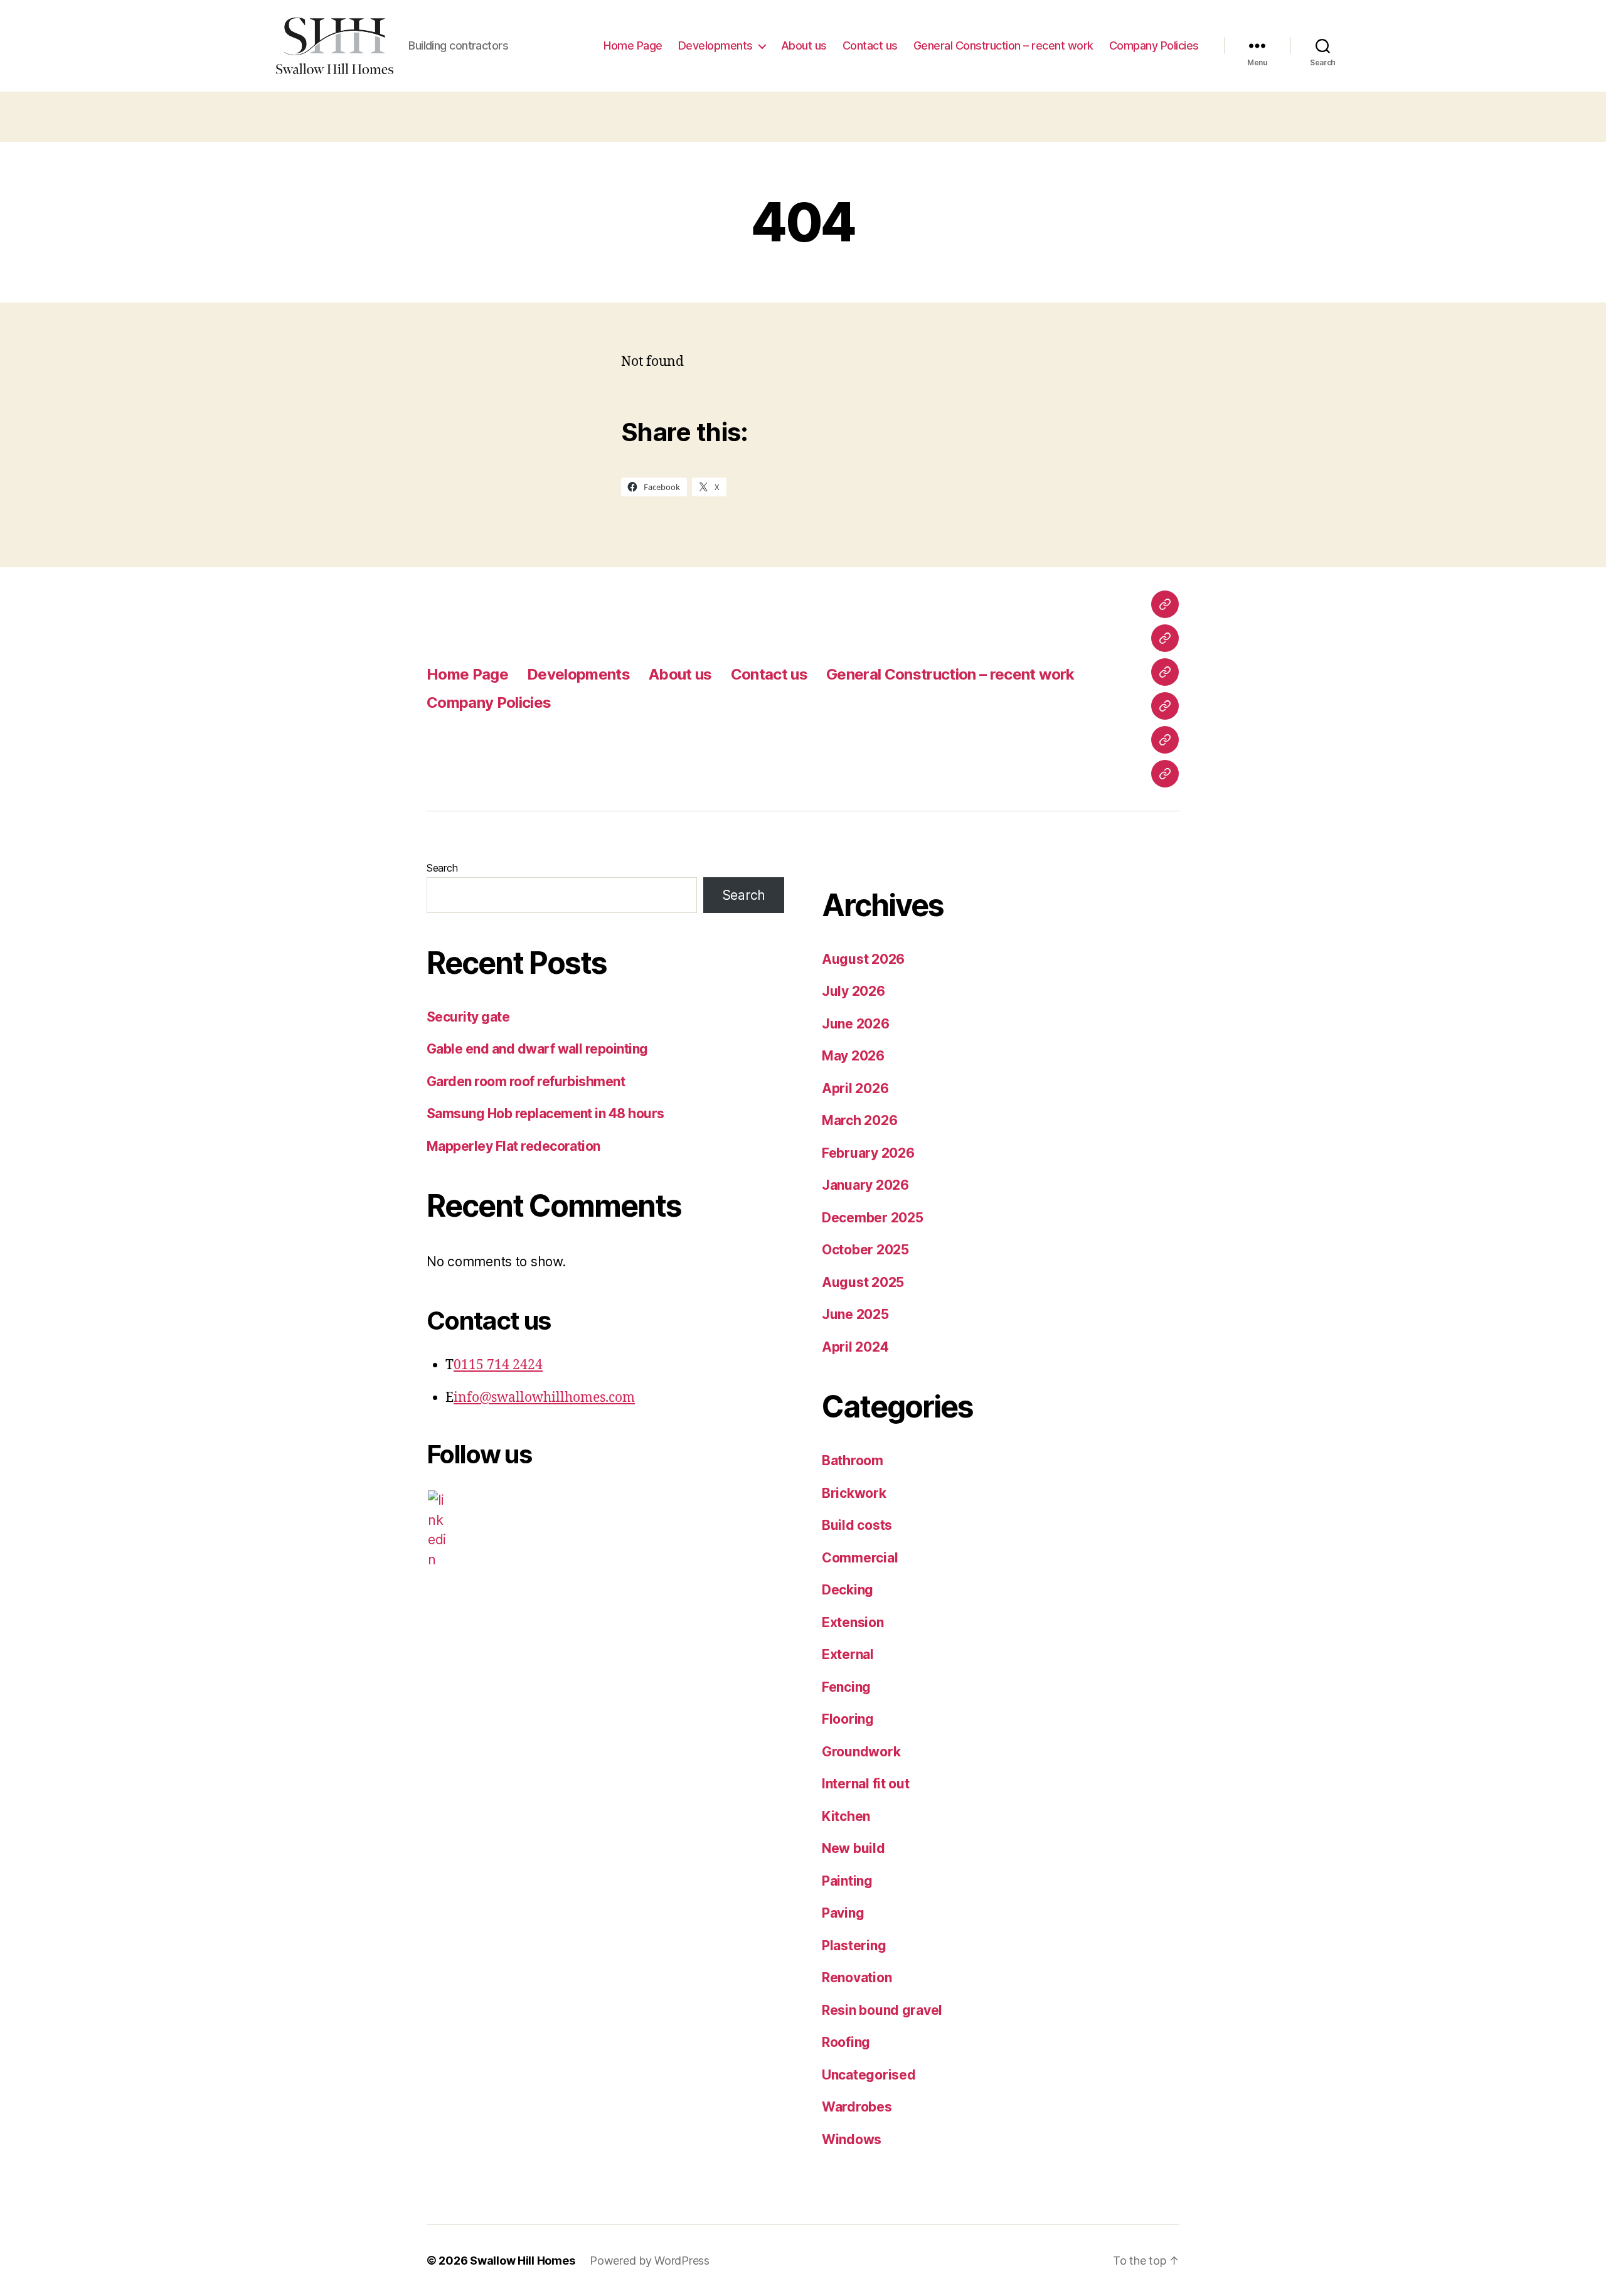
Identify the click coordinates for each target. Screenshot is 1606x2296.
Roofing (846, 2042)
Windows (852, 2139)
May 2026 (853, 1056)
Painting (847, 1881)
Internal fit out (866, 1784)
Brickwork (854, 1493)
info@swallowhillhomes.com (544, 1398)
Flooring (848, 1719)
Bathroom (853, 1460)
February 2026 (868, 1153)
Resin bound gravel (882, 2010)
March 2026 (859, 1120)
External (848, 1654)
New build (854, 1848)
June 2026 (856, 1024)
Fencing (846, 1687)
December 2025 (873, 1218)
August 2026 (863, 959)
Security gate (468, 1017)
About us (804, 45)
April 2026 (855, 1088)
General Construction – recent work (1003, 45)
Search (442, 868)
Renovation (857, 1978)
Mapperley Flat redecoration (513, 1146)
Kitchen (846, 1816)
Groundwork (861, 1752)
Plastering (854, 1946)
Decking (848, 1590)
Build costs (857, 1525)
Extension (853, 1622)
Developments (715, 45)
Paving (843, 1913)
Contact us (870, 45)
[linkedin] (437, 1530)
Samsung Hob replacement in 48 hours (545, 1113)
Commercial (860, 1558)
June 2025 (855, 1314)
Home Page (633, 45)
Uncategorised (869, 2075)
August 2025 (863, 1282)
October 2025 (865, 1250)
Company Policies (1154, 45)
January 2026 (865, 1185)
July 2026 (854, 991)
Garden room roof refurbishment (526, 1081)
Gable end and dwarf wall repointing (537, 1049)
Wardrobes (857, 2107)
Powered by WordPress (650, 2261)
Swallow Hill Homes (522, 2261)
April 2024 (855, 1347)
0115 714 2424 (498, 1365)
